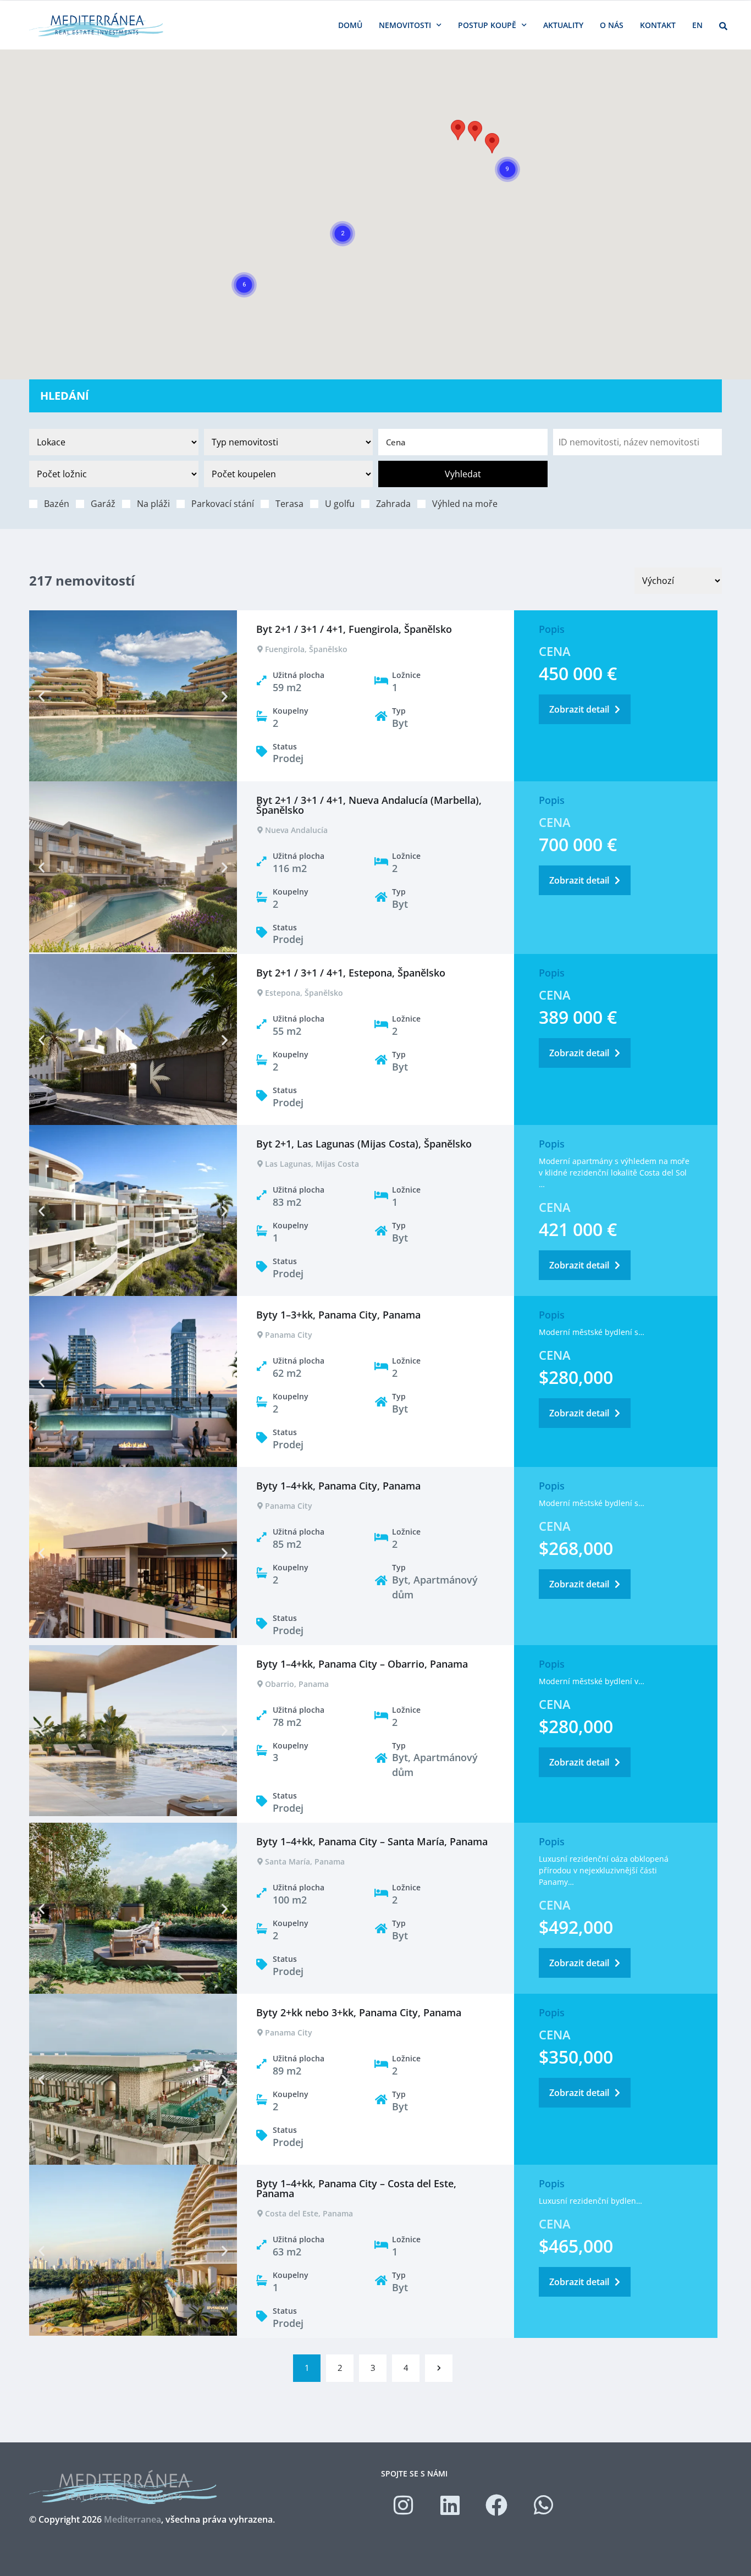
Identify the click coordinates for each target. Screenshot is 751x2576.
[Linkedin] (450, 2505)
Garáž (103, 503)
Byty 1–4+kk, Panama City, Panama (338, 1486)
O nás (612, 25)
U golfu (340, 503)
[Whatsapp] (543, 2505)
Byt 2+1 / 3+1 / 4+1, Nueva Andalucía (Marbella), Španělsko (369, 805)
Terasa (289, 503)
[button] (458, 130)
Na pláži (153, 503)
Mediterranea (132, 2519)
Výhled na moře (465, 503)
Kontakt (658, 25)
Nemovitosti (405, 25)
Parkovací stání (223, 503)
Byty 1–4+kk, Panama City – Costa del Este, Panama (356, 2188)
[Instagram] (403, 2505)
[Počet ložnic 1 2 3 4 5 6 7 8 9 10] (114, 474)
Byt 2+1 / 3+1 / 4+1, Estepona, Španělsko (351, 973)
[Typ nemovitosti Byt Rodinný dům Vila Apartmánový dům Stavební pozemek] (289, 442)
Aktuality (563, 25)
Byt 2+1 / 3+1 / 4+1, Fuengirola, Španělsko (354, 629)
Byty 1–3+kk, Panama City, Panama (338, 1315)
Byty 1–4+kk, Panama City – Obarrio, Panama (362, 1664)
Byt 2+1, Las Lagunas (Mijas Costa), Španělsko (364, 1144)
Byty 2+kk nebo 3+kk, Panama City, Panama (359, 2012)
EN (697, 25)
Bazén (57, 503)
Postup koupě (487, 25)
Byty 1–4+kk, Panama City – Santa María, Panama (372, 1841)
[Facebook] (496, 2505)
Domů (350, 25)
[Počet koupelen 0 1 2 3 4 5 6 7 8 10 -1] (289, 474)
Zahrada (393, 503)
